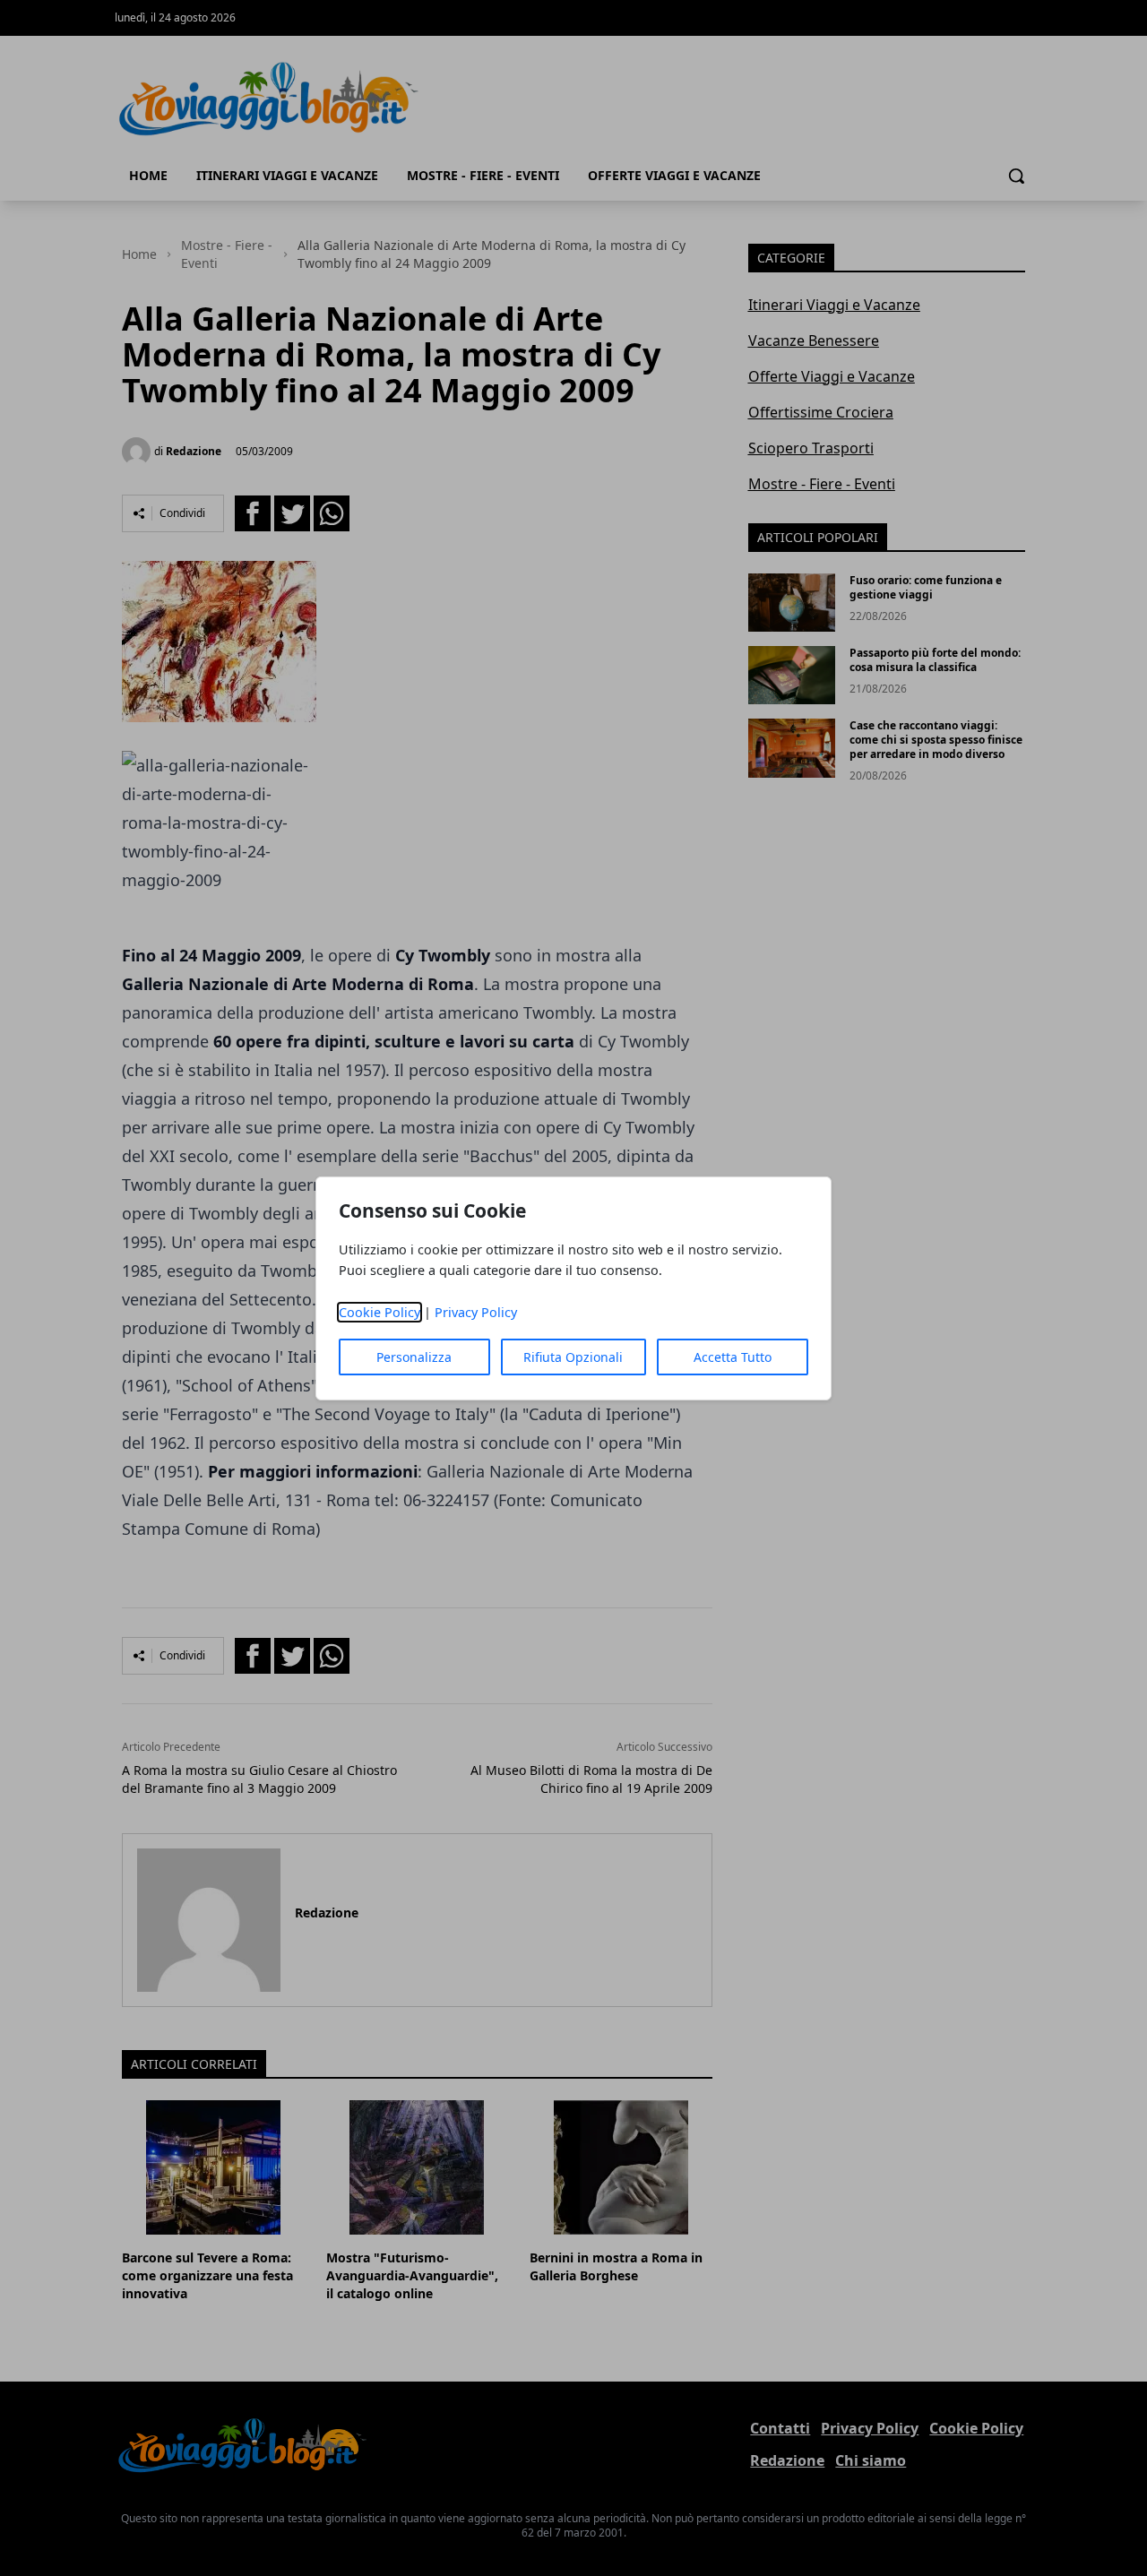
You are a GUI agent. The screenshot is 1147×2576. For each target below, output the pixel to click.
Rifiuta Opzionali (573, 1357)
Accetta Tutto (733, 1357)
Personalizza (414, 1357)
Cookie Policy (379, 1312)
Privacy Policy (476, 1312)
